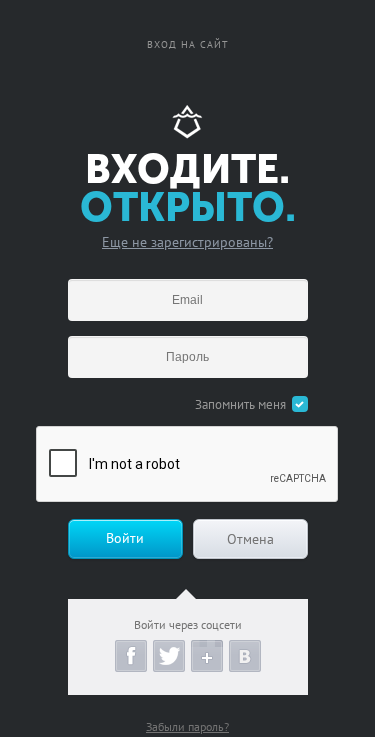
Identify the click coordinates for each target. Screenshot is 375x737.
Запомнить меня (240, 404)
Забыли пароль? (187, 726)
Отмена (250, 539)
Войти (125, 538)
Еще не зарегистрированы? (187, 242)
